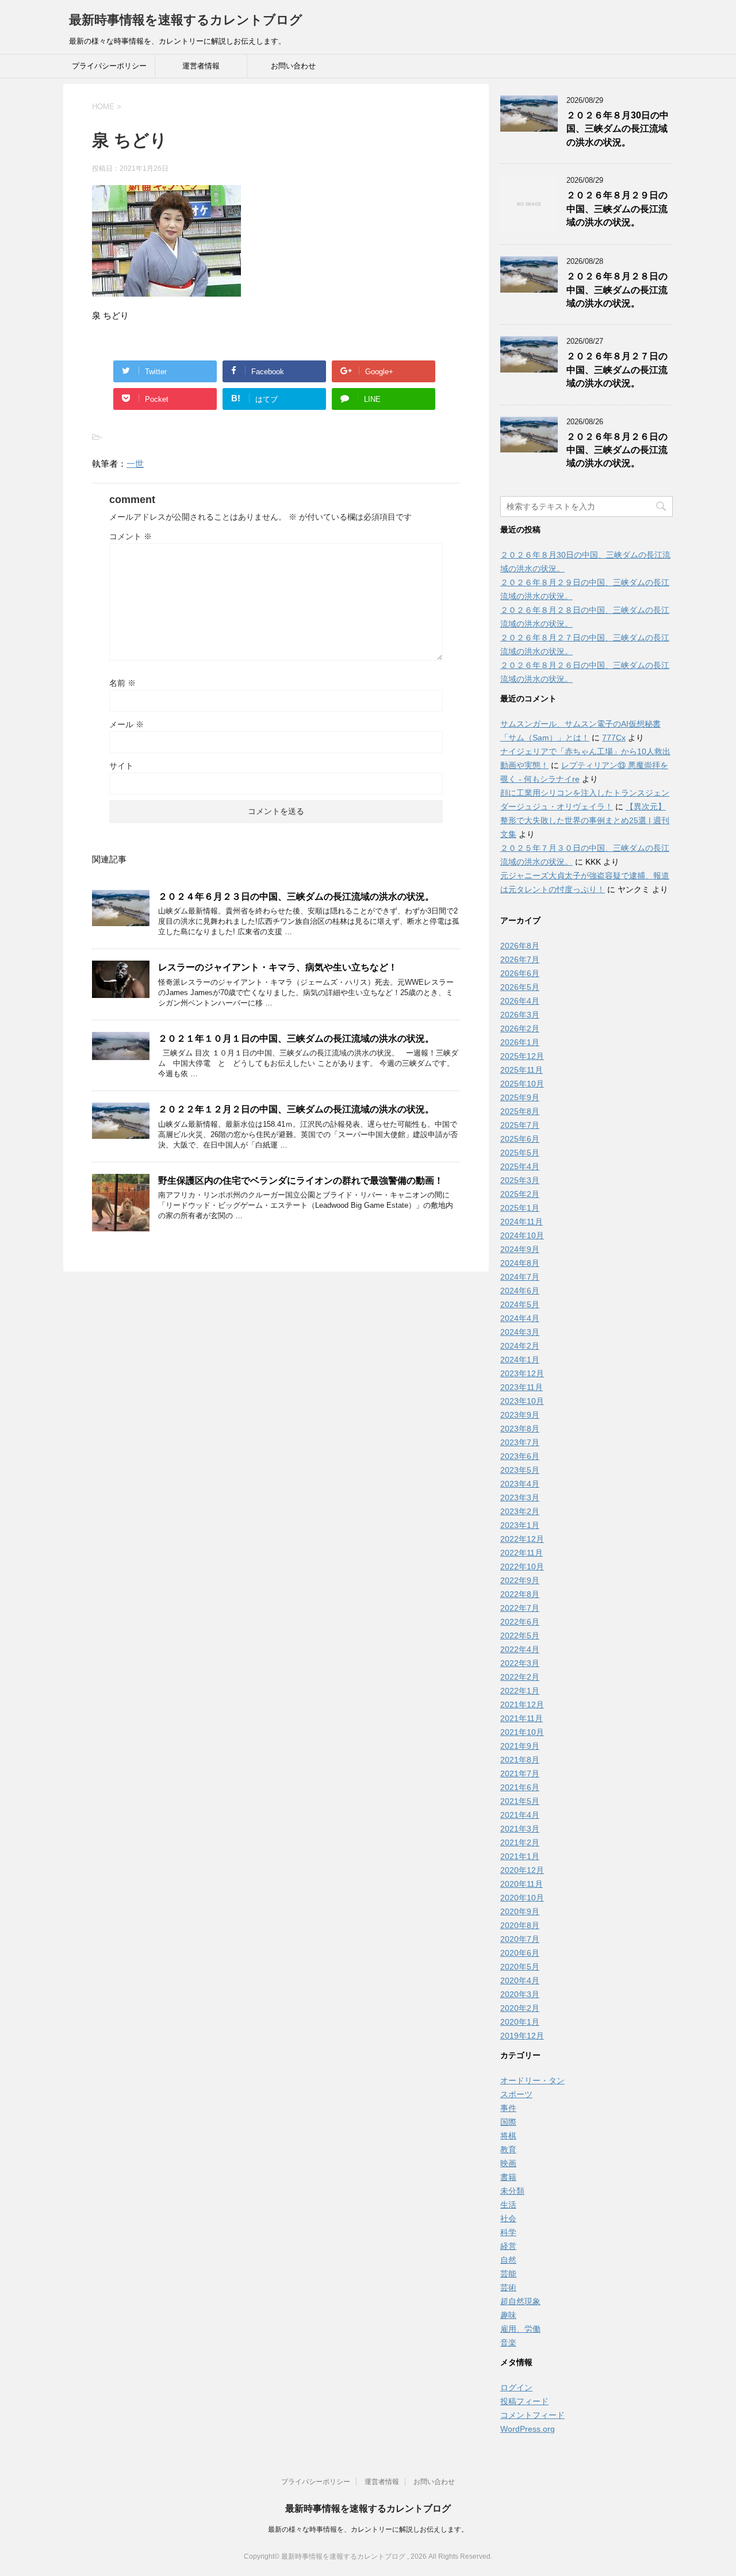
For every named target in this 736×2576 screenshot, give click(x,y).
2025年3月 (520, 1180)
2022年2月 (520, 1677)
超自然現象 (520, 2301)
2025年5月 (520, 1153)
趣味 (508, 2315)
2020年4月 (520, 1980)
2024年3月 (520, 1332)
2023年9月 (520, 1415)
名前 (122, 683)
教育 (508, 2149)
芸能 (508, 2274)
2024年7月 (520, 1277)
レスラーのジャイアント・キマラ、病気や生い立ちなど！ (278, 967)
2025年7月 (520, 1125)
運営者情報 (201, 66)
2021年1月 (520, 1856)
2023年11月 (522, 1387)
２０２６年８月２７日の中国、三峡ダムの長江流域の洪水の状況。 (617, 370)
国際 (508, 2122)
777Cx (614, 738)
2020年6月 (520, 1953)
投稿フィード (524, 2401)
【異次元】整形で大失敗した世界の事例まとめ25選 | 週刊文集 (585, 820)
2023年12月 (522, 1373)
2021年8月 (520, 1760)
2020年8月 (520, 1925)
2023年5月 (520, 1470)
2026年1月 (520, 1042)
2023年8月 (520, 1429)
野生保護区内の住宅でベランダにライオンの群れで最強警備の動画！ (301, 1180)
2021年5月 (520, 1801)
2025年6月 (520, 1139)
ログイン (516, 2387)
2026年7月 (520, 959)
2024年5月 (520, 1304)
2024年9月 (520, 1249)
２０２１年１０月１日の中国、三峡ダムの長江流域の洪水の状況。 (296, 1039)
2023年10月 (522, 1401)
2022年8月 (520, 1594)
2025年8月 (520, 1111)
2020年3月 (520, 1994)
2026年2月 (520, 1028)
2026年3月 (520, 1015)
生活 (508, 2205)
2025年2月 (520, 1194)
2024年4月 (520, 1318)
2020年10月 (522, 1898)
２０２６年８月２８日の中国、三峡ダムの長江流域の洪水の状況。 (617, 290)
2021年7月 (520, 1773)
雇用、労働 (520, 2329)
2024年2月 (520, 1346)
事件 (508, 2108)
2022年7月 (520, 1608)
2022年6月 (520, 1622)
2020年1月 (520, 2022)
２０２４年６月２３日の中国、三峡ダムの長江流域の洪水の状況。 (296, 897)
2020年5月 (520, 1967)
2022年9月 (520, 1580)
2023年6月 (520, 1456)
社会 (508, 2218)
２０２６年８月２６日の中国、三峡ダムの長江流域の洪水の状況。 (617, 450)
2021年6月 (520, 1787)
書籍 (508, 2177)
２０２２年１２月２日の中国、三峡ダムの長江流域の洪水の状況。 (296, 1109)
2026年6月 (520, 973)
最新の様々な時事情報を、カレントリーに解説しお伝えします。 (368, 2529)
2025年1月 (520, 1208)
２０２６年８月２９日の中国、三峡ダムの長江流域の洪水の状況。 (617, 209)
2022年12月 (522, 1539)
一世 (135, 464)
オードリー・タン (532, 2080)
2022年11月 (522, 1553)
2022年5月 (520, 1636)
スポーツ (516, 2094)
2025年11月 (522, 1070)
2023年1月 (520, 1525)
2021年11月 (522, 1718)
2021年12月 (522, 1704)
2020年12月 (522, 1870)
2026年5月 (520, 987)
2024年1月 (520, 1360)
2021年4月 (520, 1815)
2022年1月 (520, 1691)
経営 (508, 2246)
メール (126, 724)
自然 (508, 2260)
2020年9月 (520, 1911)
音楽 (508, 2343)
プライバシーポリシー (109, 66)
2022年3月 (520, 1663)
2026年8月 (520, 946)
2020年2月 (520, 2008)
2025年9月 (520, 1097)
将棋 (508, 2136)
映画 (508, 2163)
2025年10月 (522, 1084)
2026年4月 (520, 1001)
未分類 (512, 2191)
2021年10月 (522, 1732)
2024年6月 (520, 1291)
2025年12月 (522, 1056)
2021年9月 (520, 1746)
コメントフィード (532, 2415)
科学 (508, 2232)
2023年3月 (520, 1498)
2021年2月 (520, 1842)
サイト (121, 766)
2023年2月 (520, 1511)
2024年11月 (522, 1222)
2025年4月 (520, 1166)
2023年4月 (520, 1484)
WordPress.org (528, 2429)
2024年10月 (522, 1235)
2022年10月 (522, 1567)
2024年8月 (520, 1263)
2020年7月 (520, 1939)
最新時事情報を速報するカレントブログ (186, 20)
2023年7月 (520, 1442)
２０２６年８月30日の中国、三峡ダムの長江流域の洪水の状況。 (618, 129)
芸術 (508, 2287)
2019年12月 (522, 2036)
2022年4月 (520, 1649)
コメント (131, 536)
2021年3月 (520, 1829)
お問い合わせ (293, 66)
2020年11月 (522, 1884)
